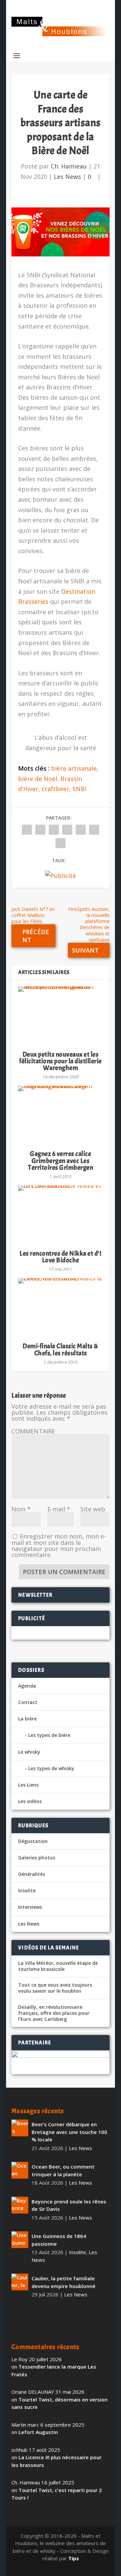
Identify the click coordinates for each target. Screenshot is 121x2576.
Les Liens (28, 1785)
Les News (67, 177)
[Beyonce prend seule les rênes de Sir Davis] (20, 2205)
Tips (74, 2558)
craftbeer (55, 789)
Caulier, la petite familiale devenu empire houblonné (64, 2282)
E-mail (59, 1509)
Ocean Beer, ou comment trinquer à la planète (63, 2170)
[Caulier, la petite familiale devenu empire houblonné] (20, 2282)
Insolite (27, 1890)
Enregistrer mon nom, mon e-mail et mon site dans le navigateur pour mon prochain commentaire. (59, 1545)
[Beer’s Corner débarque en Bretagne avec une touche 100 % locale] (20, 2128)
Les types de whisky (51, 1768)
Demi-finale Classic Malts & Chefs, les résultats (61, 1349)
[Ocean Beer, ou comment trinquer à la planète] (20, 2170)
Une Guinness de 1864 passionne (59, 2240)
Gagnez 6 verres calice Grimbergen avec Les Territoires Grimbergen (61, 1160)
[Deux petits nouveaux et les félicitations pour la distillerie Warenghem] (61, 1016)
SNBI (79, 789)
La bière (27, 1719)
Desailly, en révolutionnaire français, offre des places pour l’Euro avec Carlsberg (54, 2013)
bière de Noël (38, 779)
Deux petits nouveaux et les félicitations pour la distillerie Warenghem (61, 1061)
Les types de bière (49, 1735)
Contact (28, 1702)
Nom (21, 1509)
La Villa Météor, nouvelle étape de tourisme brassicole (58, 1966)
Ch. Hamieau (69, 166)
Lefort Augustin (38, 2432)
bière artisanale (74, 768)
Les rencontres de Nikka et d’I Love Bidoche (61, 1257)
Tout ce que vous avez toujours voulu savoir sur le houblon (55, 1988)
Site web (93, 1509)
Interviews (30, 1907)
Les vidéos (30, 1801)
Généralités (32, 1874)
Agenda (27, 1686)
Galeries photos (37, 1858)
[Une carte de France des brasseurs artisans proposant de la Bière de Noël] (61, 232)
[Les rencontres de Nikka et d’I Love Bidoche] (61, 1215)
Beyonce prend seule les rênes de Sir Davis (69, 2205)
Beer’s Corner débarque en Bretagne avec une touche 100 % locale (69, 2132)
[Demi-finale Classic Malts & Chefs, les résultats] (61, 1307)
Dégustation (33, 1841)
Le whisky (29, 1752)
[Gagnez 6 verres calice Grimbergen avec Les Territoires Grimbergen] (61, 1115)
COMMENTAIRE (33, 1431)
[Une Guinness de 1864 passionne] (20, 2240)
